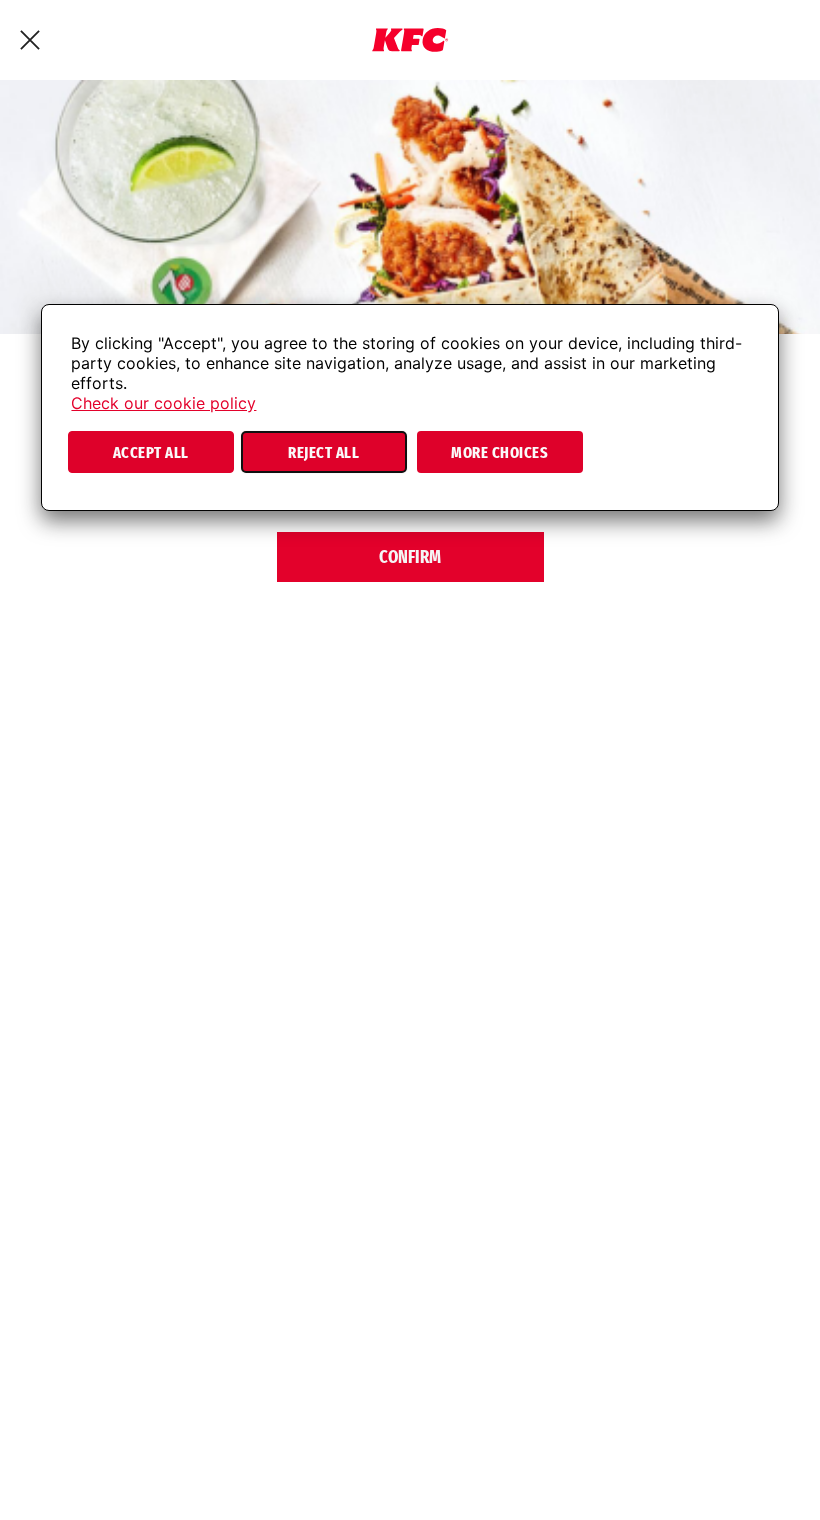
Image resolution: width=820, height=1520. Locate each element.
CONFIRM (410, 557)
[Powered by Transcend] (74, 501)
